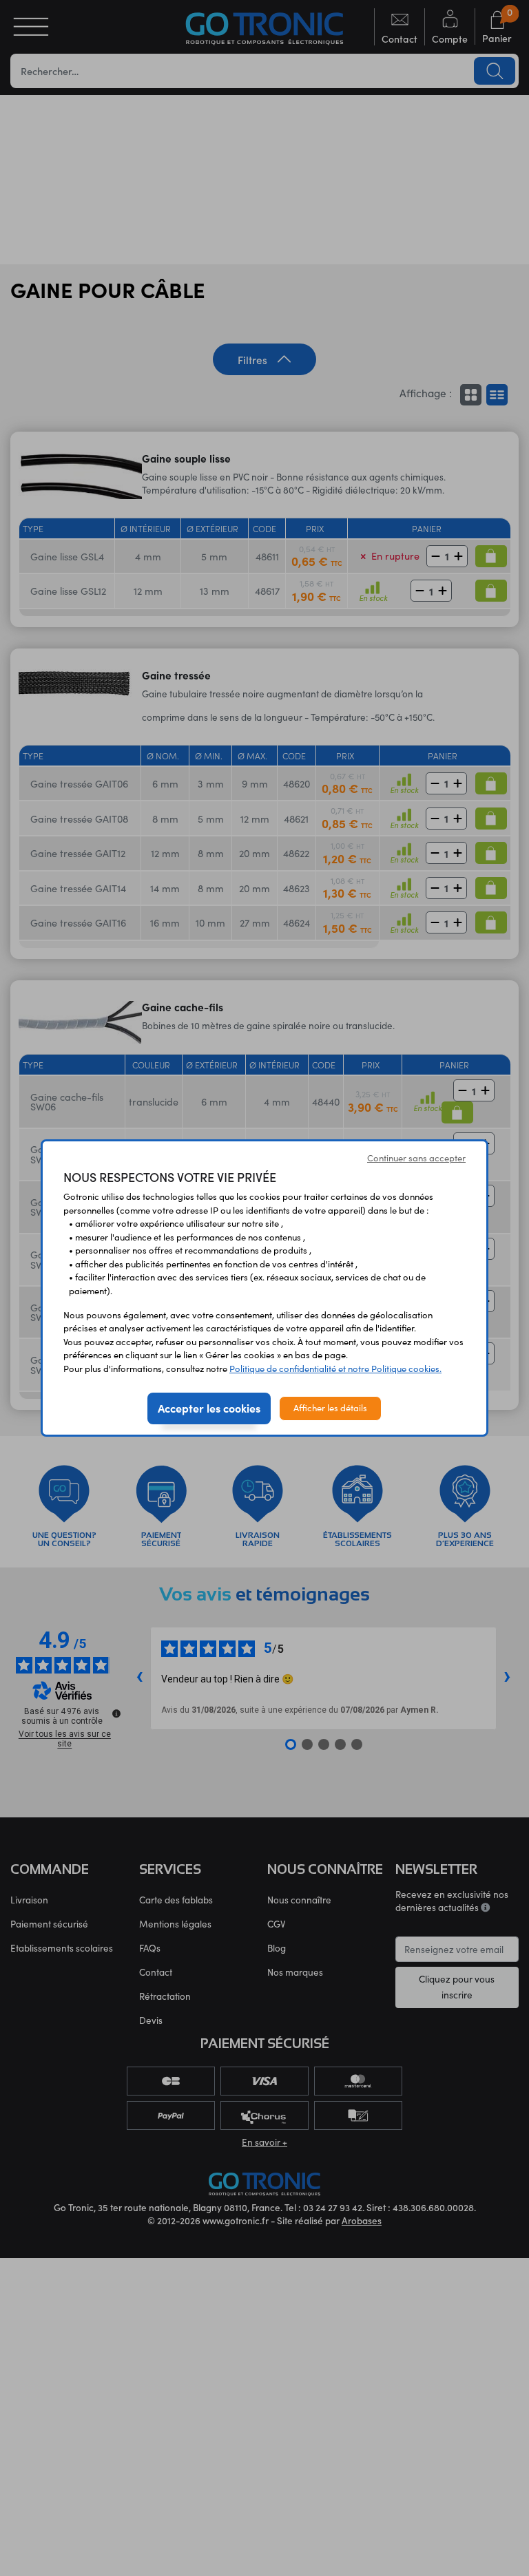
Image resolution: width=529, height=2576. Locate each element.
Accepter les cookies (209, 1408)
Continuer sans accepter (416, 1158)
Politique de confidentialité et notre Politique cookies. (335, 1369)
